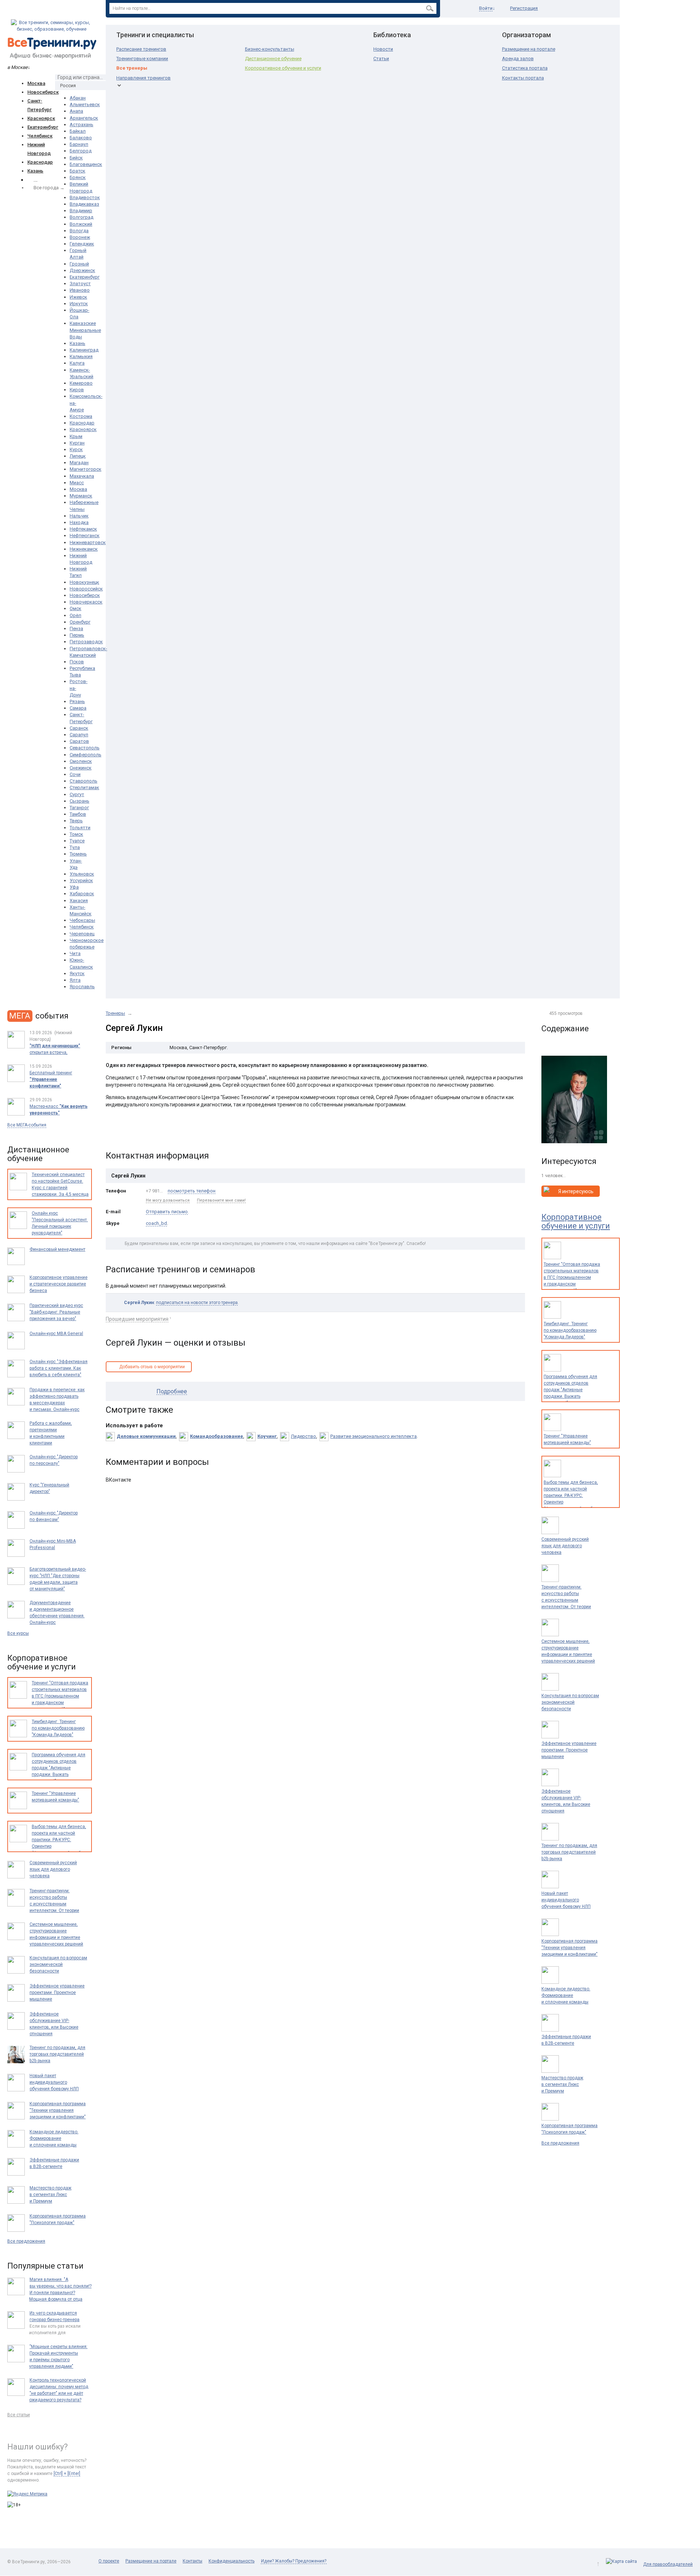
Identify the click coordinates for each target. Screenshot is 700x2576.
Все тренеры (132, 68)
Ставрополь (83, 781)
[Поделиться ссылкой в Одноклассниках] (127, 1132)
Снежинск (81, 768)
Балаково (81, 138)
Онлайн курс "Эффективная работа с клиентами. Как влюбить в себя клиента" (59, 1368)
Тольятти (80, 828)
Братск (77, 171)
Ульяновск (82, 874)
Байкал (78, 131)
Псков (77, 662)
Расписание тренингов (141, 49)
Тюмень (78, 854)
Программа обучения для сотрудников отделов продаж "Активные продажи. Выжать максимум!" (570, 1390)
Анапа (76, 111)
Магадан (79, 463)
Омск (75, 608)
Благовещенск (86, 164)
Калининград (84, 350)
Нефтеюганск (85, 536)
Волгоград (81, 217)
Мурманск (81, 496)
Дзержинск (82, 270)
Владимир (81, 211)
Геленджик (82, 244)
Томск (76, 834)
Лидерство (304, 1436)
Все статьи (19, 2415)
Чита (75, 953)
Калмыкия (81, 356)
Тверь (76, 821)
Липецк (78, 456)
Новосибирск (43, 92)
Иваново (80, 290)
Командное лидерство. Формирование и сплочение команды (566, 1995)
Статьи (381, 59)
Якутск (77, 973)
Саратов (79, 741)
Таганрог (79, 808)
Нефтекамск (83, 529)
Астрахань (81, 125)
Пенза (76, 629)
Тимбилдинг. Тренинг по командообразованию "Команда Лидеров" (570, 1330)
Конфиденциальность (232, 2561)
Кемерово (81, 383)
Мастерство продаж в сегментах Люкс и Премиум (562, 2084)
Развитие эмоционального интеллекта (374, 1436)
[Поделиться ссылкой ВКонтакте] (112, 1132)
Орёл (75, 615)
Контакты (192, 2561)
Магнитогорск (85, 469)
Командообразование (217, 1436)
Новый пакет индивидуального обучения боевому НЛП (566, 1900)
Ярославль (82, 987)
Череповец (82, 934)
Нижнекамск (84, 549)
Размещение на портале (529, 49)
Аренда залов (518, 59)
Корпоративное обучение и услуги (283, 68)
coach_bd (156, 1223)
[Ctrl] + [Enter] (67, 2474)
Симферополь (85, 755)
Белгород (81, 151)
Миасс (77, 483)
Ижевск (78, 297)
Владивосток (85, 197)
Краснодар (40, 162)
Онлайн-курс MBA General (56, 1334)
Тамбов (78, 814)
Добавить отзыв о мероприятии (152, 1367)
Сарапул (79, 735)
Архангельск (84, 118)
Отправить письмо (167, 1212)
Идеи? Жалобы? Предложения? (294, 2561)
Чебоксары (82, 920)
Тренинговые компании (142, 59)
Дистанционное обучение (273, 59)
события (39, 1016)
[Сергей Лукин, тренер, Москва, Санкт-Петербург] (574, 1099)
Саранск (79, 728)
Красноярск (41, 118)
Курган (77, 443)
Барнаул (79, 144)
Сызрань (79, 801)
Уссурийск (81, 880)
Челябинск (40, 136)
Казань (35, 171)
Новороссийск (86, 589)
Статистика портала (525, 68)
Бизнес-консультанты (270, 49)
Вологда (79, 231)
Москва (36, 83)
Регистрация (524, 8)
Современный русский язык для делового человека (565, 1546)
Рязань (77, 701)
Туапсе (77, 841)
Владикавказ (84, 204)
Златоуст (80, 284)
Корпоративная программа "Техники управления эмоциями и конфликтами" (569, 1948)
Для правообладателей (668, 2564)
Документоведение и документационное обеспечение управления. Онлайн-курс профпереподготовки (57, 1616)
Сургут (77, 794)
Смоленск (81, 761)
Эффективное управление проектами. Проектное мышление (569, 1750)
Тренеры (115, 1013)
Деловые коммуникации (146, 1436)
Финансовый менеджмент (57, 1249)
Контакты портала (523, 78)
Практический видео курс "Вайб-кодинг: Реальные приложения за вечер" (56, 1312)
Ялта (75, 980)
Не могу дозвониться (168, 1200)
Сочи (75, 774)
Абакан (78, 98)
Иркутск (79, 304)
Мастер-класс (59, 1110)
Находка (79, 522)
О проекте (109, 2561)
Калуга (77, 363)
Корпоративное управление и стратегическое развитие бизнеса (59, 1284)
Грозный (79, 264)
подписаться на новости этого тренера (197, 1303)
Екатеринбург (43, 127)
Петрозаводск (86, 642)
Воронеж (80, 237)
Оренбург (80, 622)
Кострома (81, 416)
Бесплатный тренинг (51, 1079)
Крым (76, 436)
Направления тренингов (143, 78)
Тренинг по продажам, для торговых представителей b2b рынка (569, 1852)
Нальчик (79, 516)
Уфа (74, 887)
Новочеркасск (86, 602)
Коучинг (267, 1436)
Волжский (81, 224)
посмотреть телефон (192, 1191)
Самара (78, 708)
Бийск (76, 158)
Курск (76, 449)
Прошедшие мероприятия (137, 1319)
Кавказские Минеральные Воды (85, 330)
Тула (75, 847)
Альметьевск (85, 104)
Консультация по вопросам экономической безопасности (570, 1702)
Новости (383, 49)
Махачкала (82, 476)
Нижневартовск (88, 542)
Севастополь (85, 748)
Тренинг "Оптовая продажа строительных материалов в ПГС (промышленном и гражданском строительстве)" (572, 1277)
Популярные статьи (45, 2266)
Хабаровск (82, 894)
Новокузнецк (84, 582)
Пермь (77, 635)
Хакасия (79, 901)
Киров (77, 390)
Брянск (78, 177)
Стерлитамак (84, 787)
